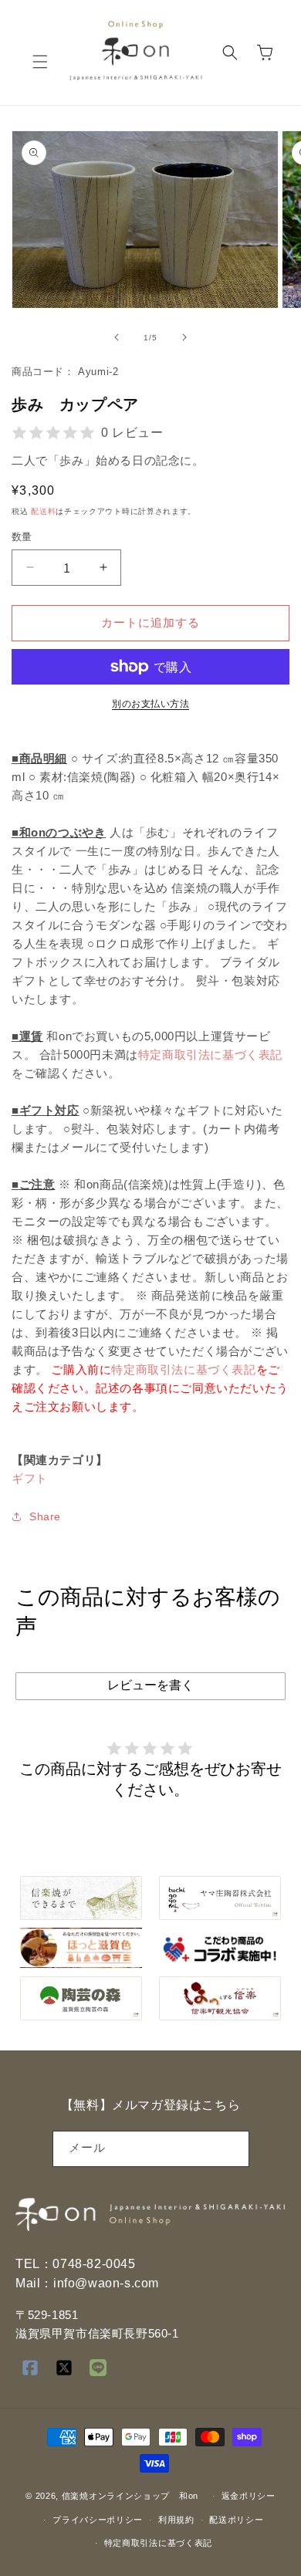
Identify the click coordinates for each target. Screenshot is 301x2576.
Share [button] (45, 1516)
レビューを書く (150, 1685)
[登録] (232, 2149)
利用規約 (176, 2520)
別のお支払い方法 (150, 704)
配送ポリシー (236, 2520)
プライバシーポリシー (98, 2520)
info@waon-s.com (106, 2283)
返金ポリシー (249, 2496)
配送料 (43, 511)
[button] (40, 62)
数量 (22, 537)
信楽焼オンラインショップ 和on (130, 2496)
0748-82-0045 (94, 2264)
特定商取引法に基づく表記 (210, 1055)
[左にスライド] (117, 337)
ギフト (30, 1478)
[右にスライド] (184, 337)
